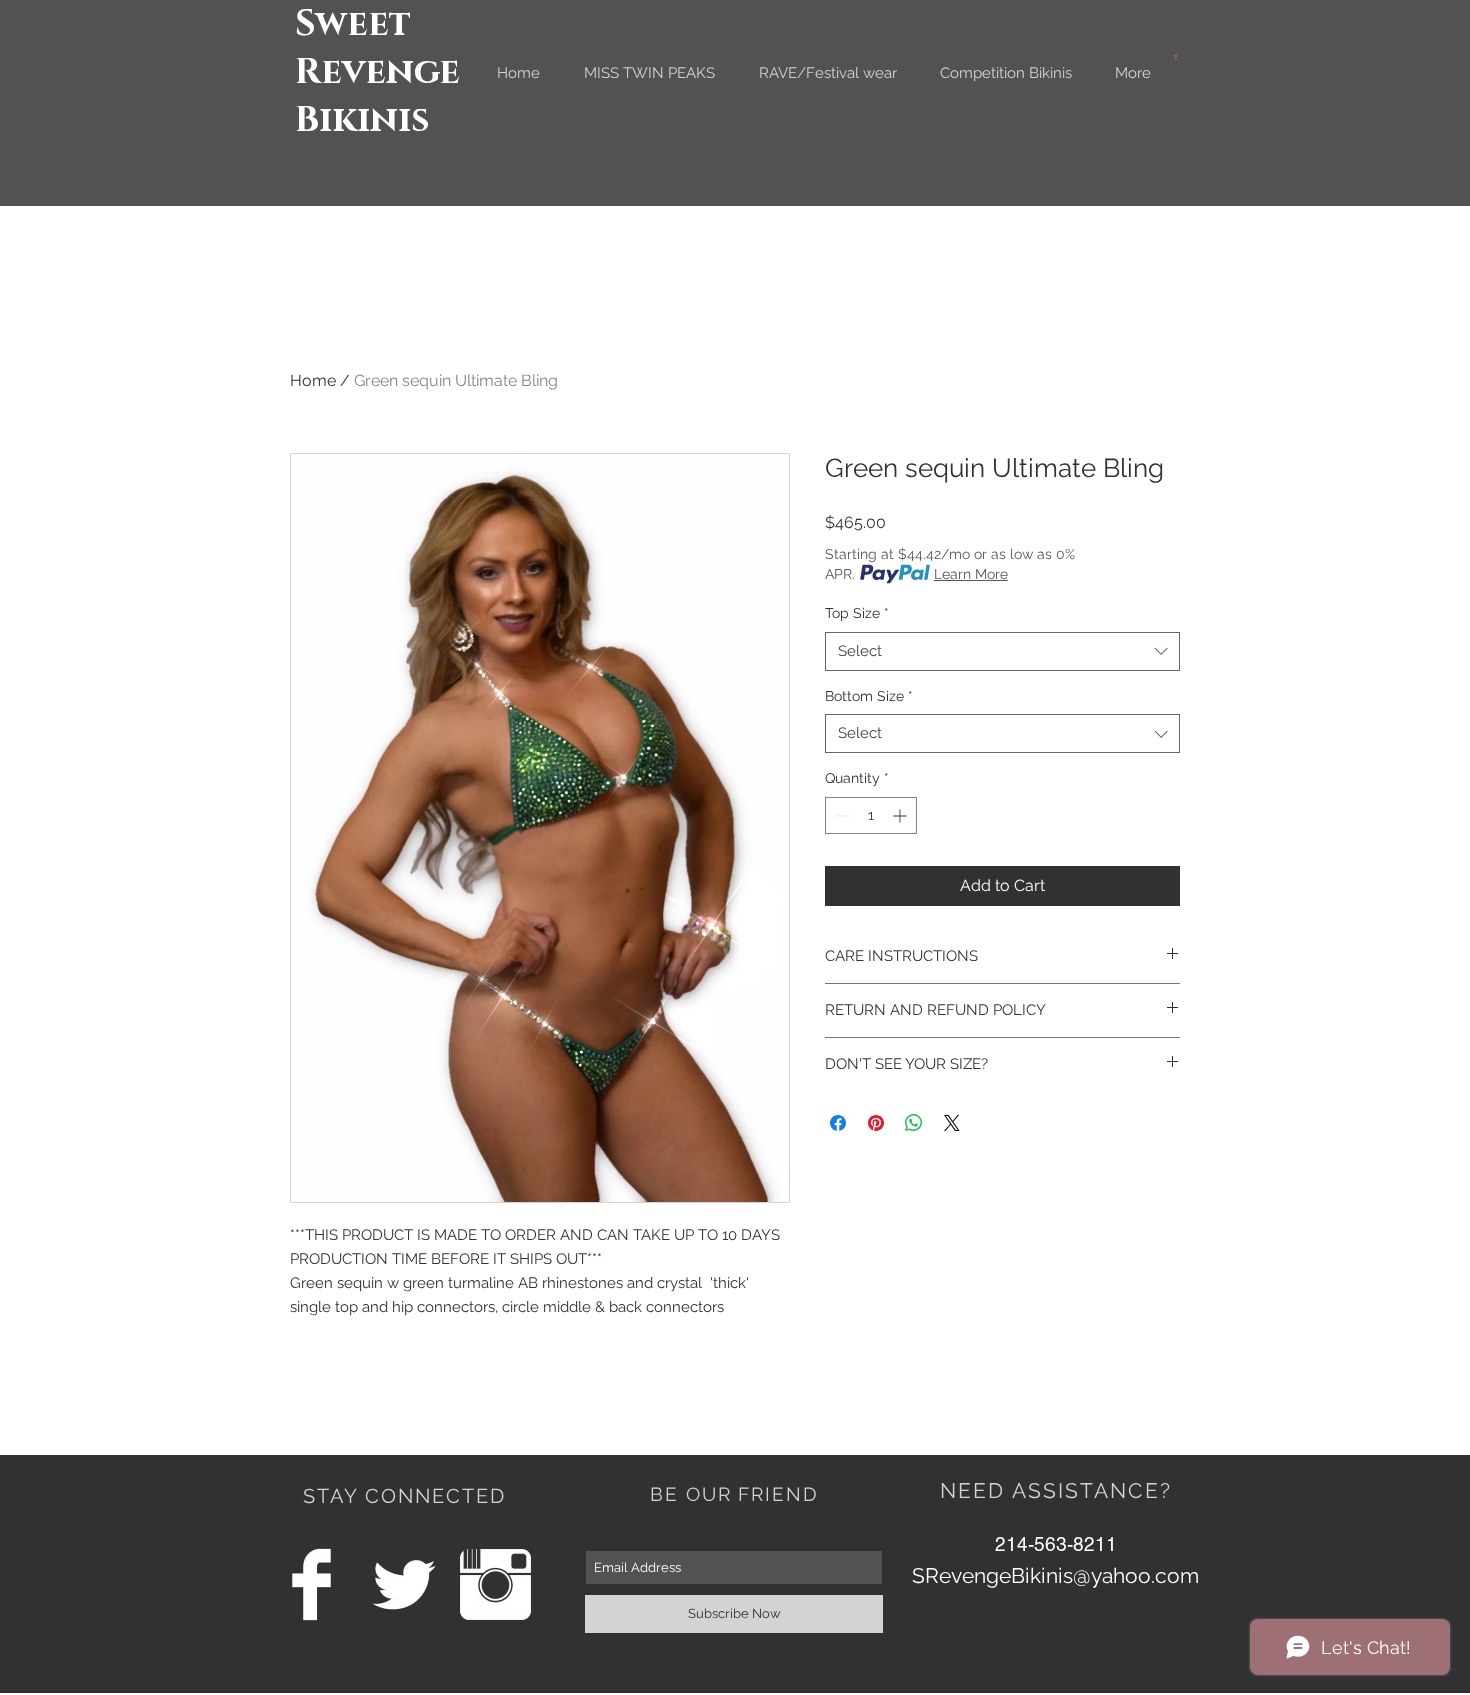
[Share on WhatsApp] (914, 1123)
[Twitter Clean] (403, 1584)
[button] (1176, 57)
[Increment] (901, 815)
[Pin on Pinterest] (876, 1123)
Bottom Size (869, 696)
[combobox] (1002, 651)
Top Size (857, 613)
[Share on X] (952, 1123)
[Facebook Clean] (311, 1584)
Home (313, 380)
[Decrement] (840, 815)
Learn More (971, 574)
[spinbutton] (871, 815)
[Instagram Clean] (495, 1584)
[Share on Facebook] (838, 1123)
